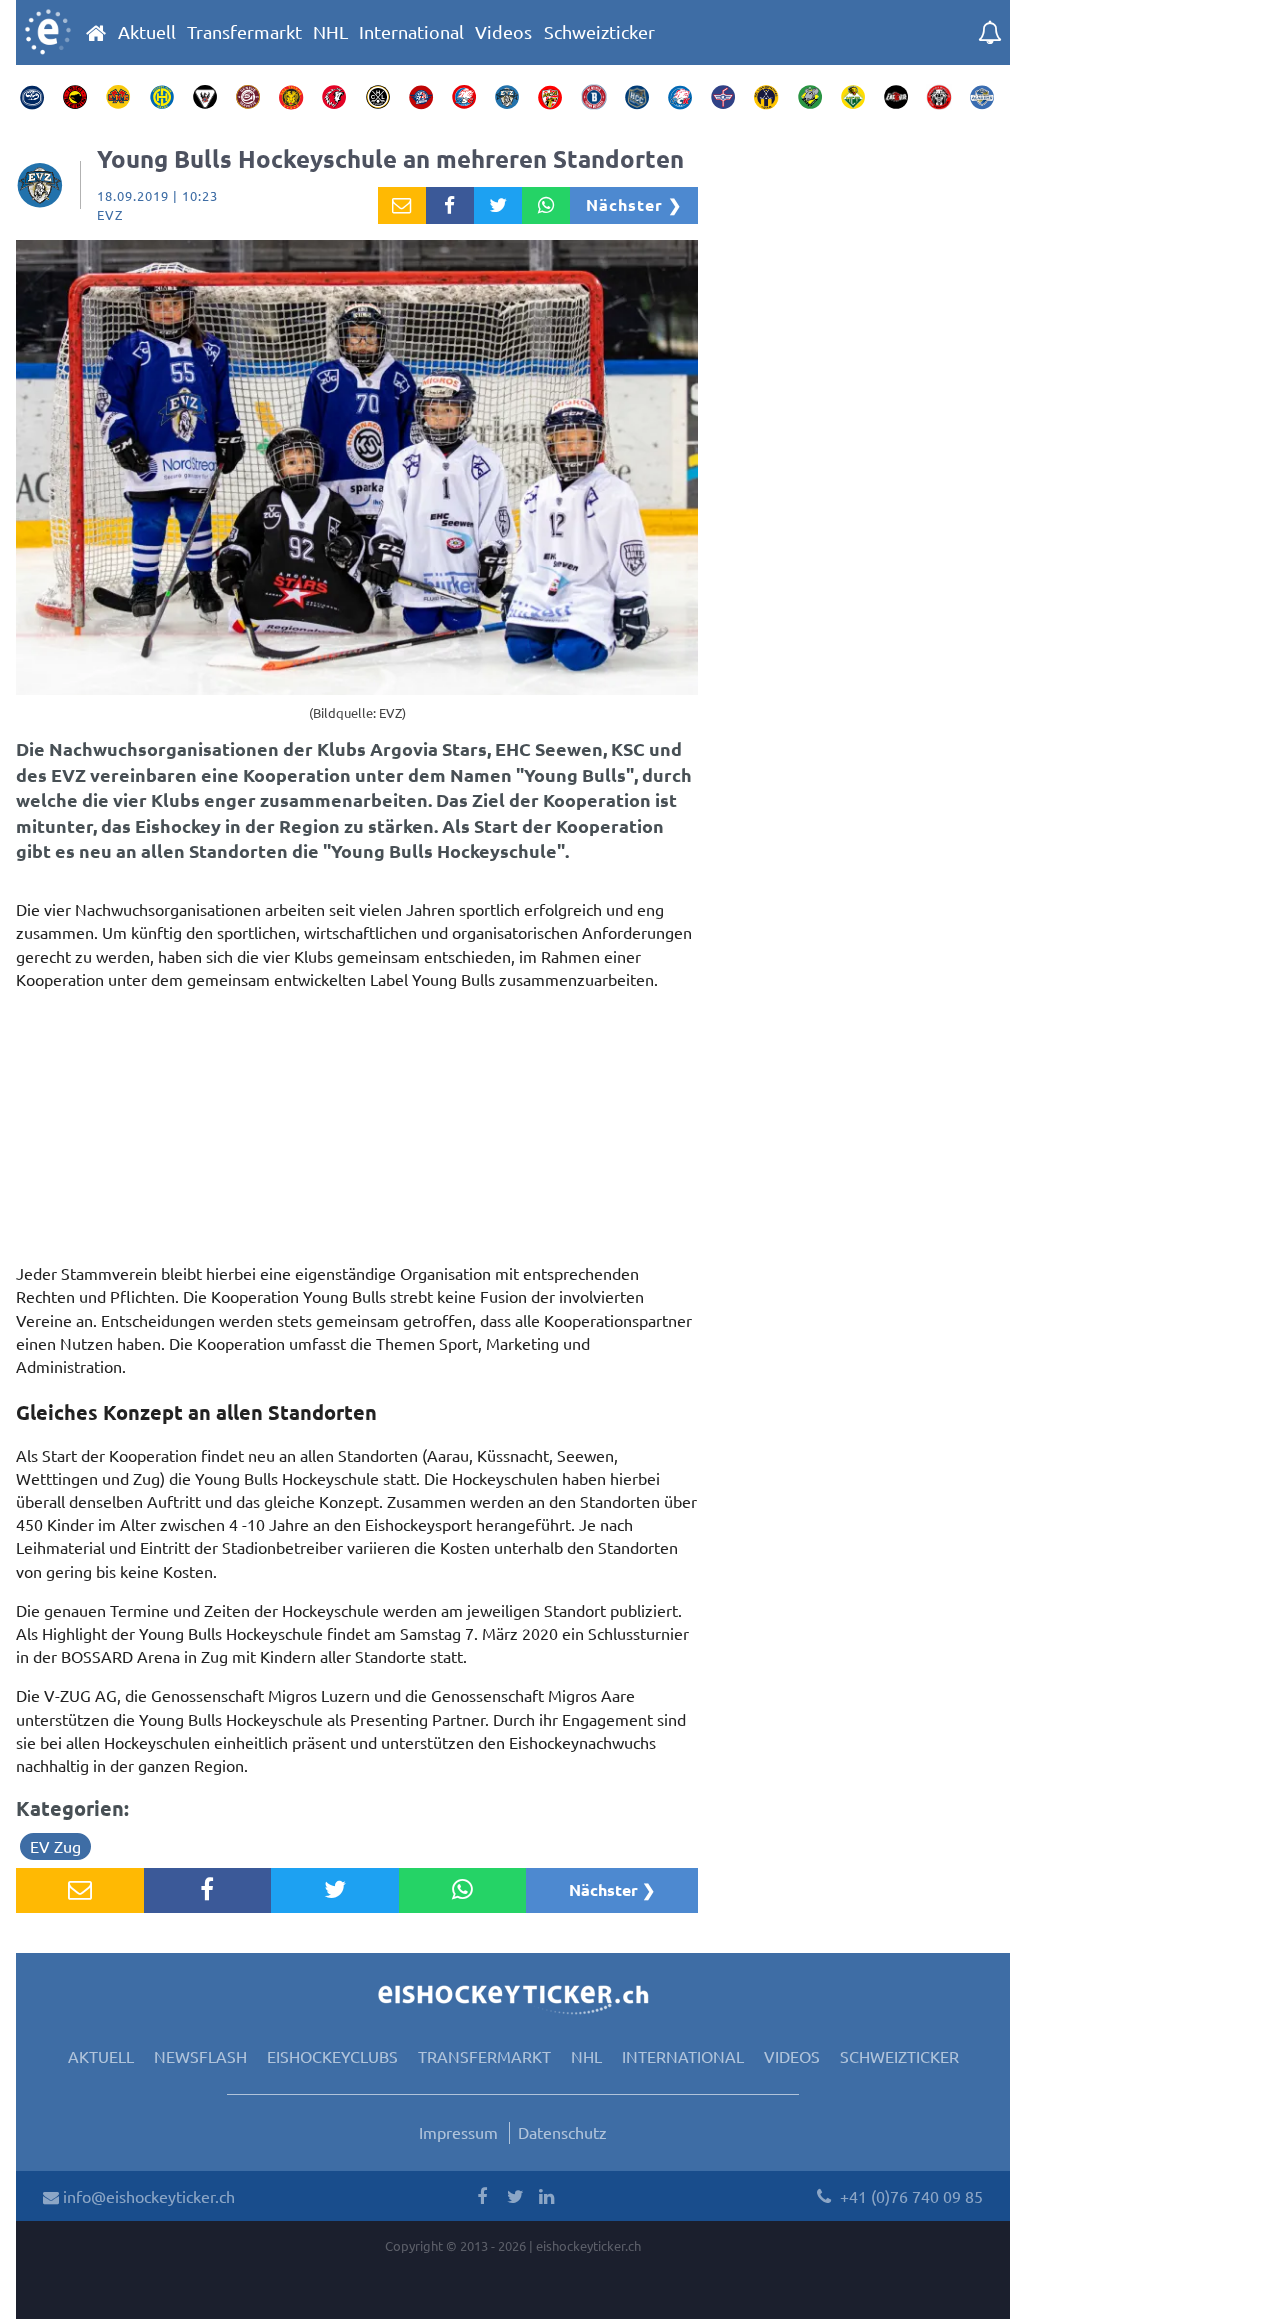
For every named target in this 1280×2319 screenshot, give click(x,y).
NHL (330, 32)
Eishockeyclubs (332, 2056)
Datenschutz (562, 2132)
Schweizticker (599, 32)
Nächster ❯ (634, 204)
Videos (503, 32)
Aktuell (147, 32)
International (411, 32)
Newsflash (200, 2056)
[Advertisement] (357, 1132)
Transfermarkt (244, 32)
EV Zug (55, 1846)
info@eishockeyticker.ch (147, 2196)
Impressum (458, 2132)
